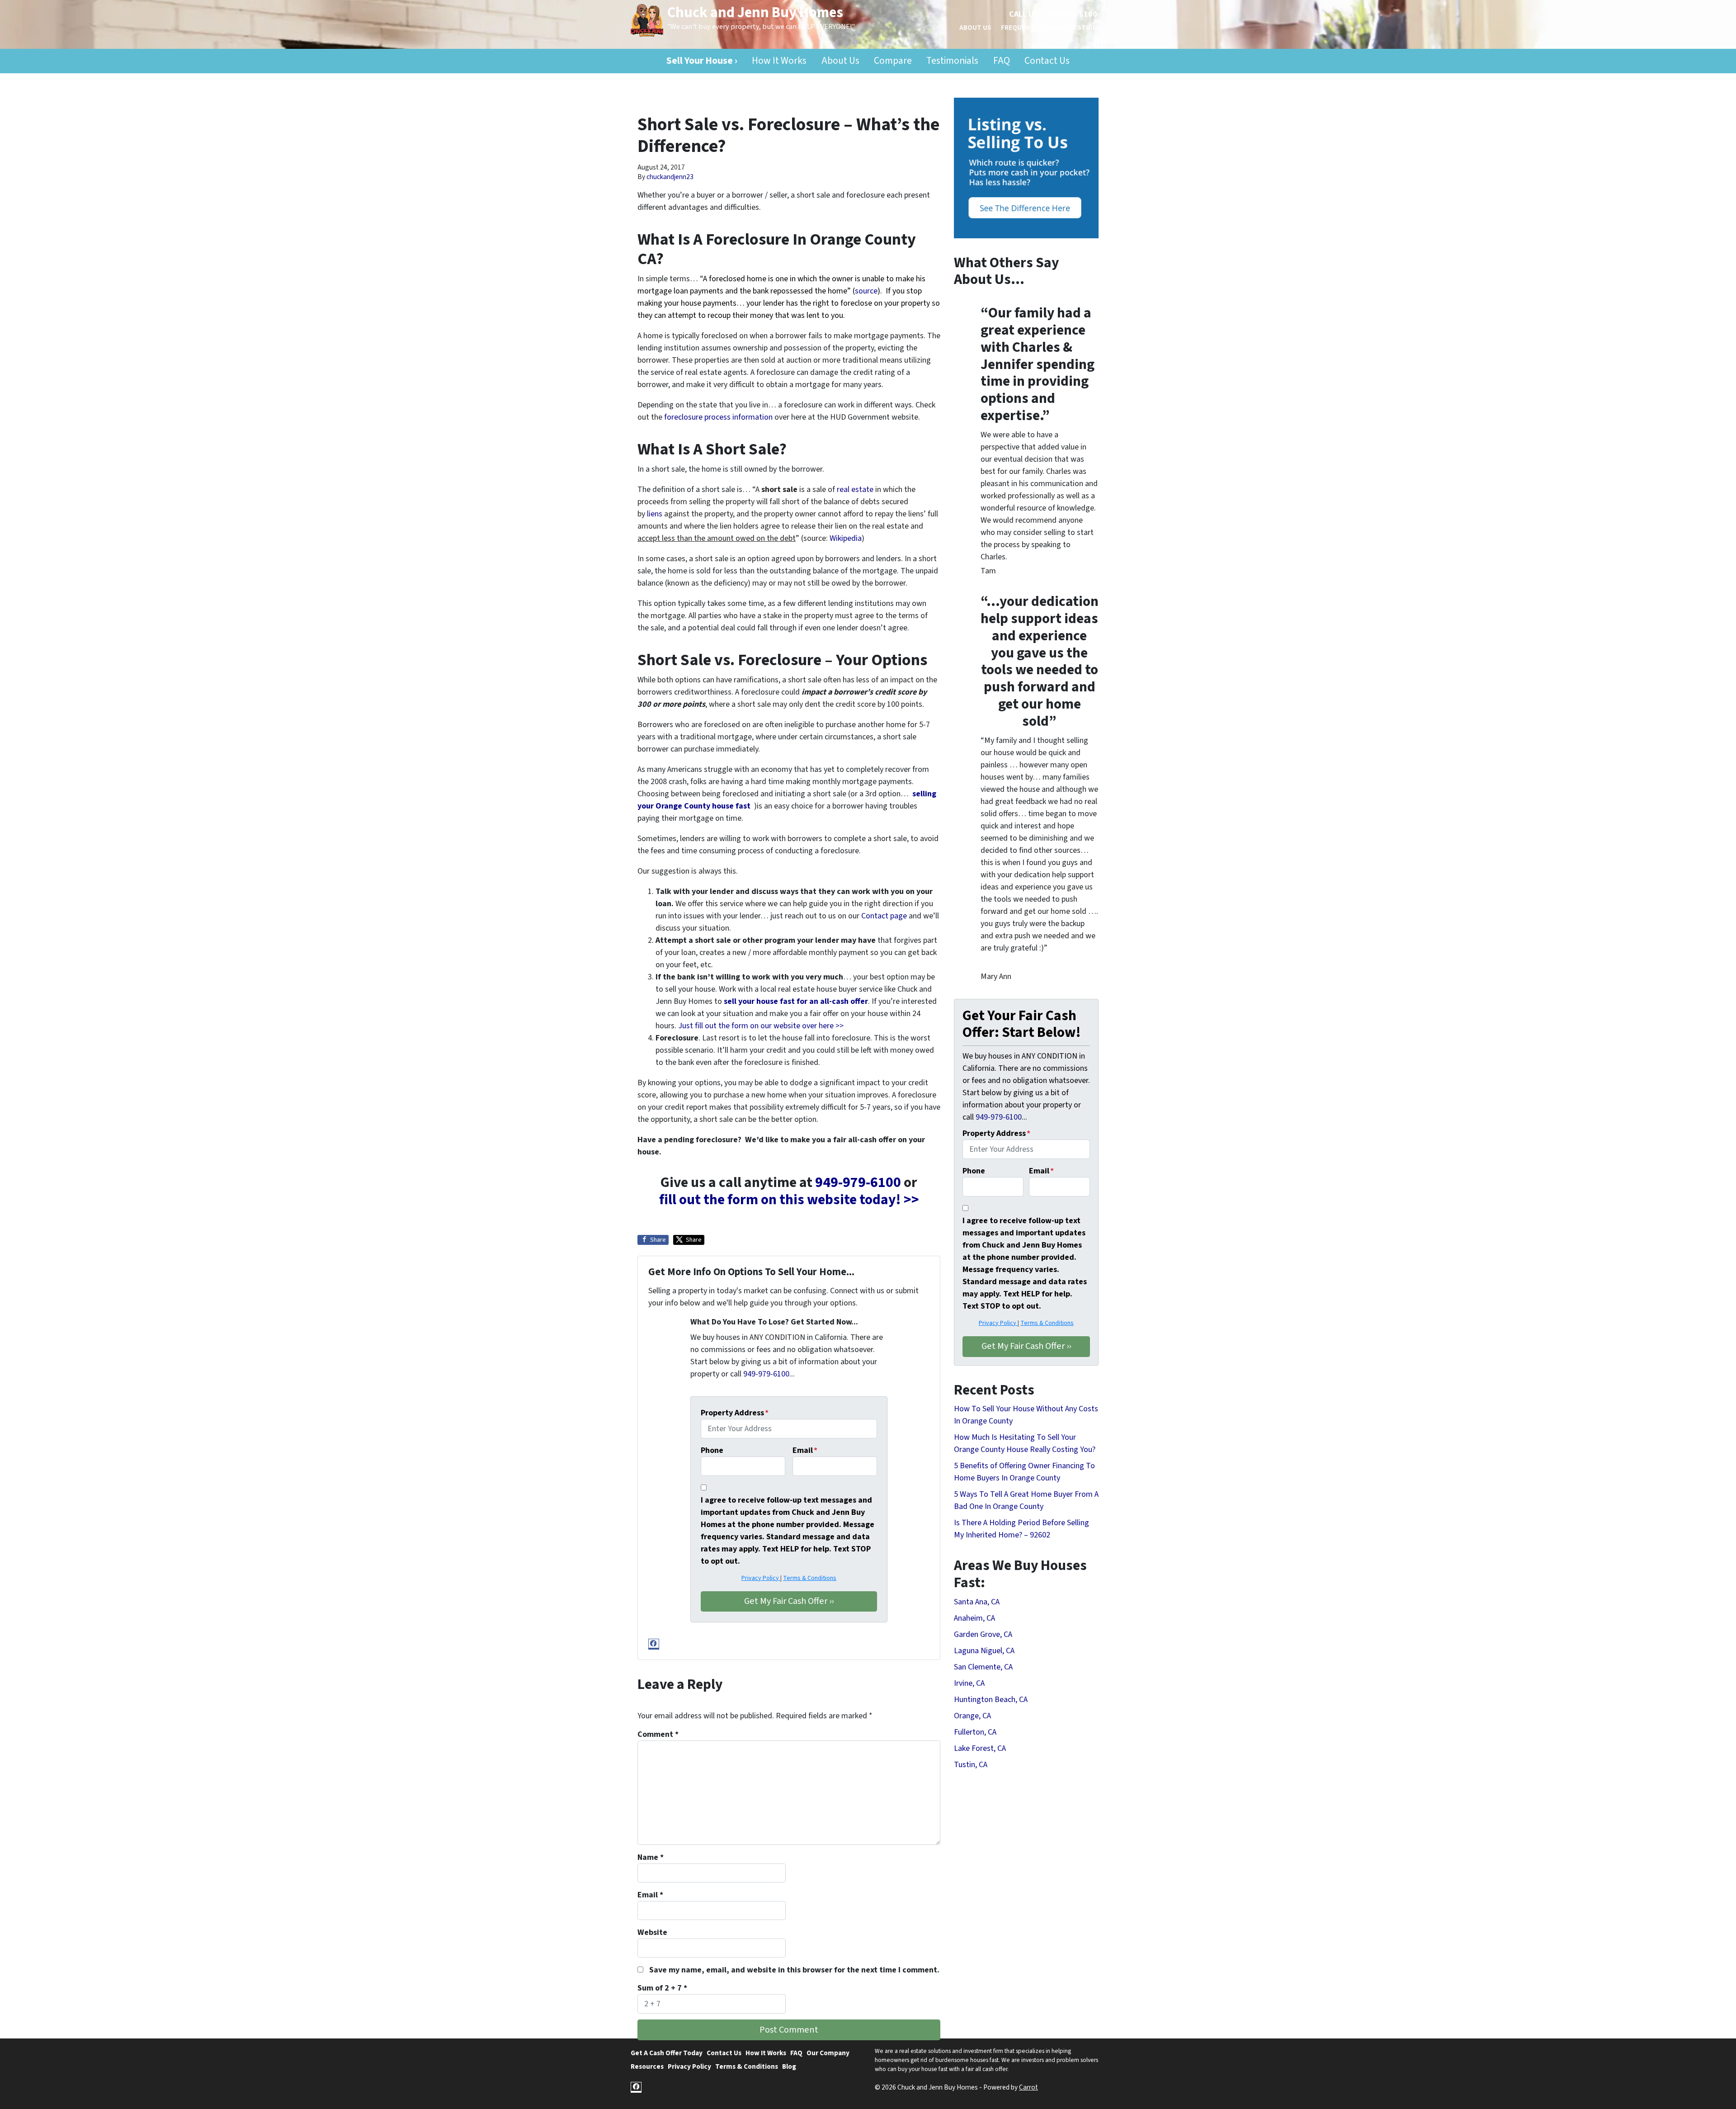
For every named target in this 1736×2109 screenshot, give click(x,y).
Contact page (884, 916)
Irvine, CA (969, 1683)
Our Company (828, 2053)
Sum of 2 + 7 (662, 1988)
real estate (855, 489)
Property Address (735, 1413)
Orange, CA (972, 1716)
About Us (975, 28)
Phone (712, 1450)
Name (651, 1857)
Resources (647, 2066)
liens (655, 514)
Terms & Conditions (810, 1578)
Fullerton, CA (975, 1732)
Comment (658, 1734)
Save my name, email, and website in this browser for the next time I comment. (794, 1970)
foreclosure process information (718, 417)
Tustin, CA (971, 1765)
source (866, 291)
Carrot (1028, 2087)
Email (805, 1450)
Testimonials (952, 61)
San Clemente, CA (983, 1667)
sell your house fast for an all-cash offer (795, 1001)
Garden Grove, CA (983, 1634)
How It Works (779, 61)
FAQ (1002, 61)
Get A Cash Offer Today (667, 2053)
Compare (893, 61)
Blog (789, 2066)
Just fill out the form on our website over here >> (761, 1026)
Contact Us (1047, 61)
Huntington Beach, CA (991, 1700)
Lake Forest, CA (980, 1748)
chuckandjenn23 (670, 177)
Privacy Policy (761, 1578)
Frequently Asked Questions (1051, 28)
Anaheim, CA (974, 1618)
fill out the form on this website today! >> (789, 1200)
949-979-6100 (1072, 14)
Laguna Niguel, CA (984, 1651)
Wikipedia (846, 538)
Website (652, 1932)
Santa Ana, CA (977, 1602)
